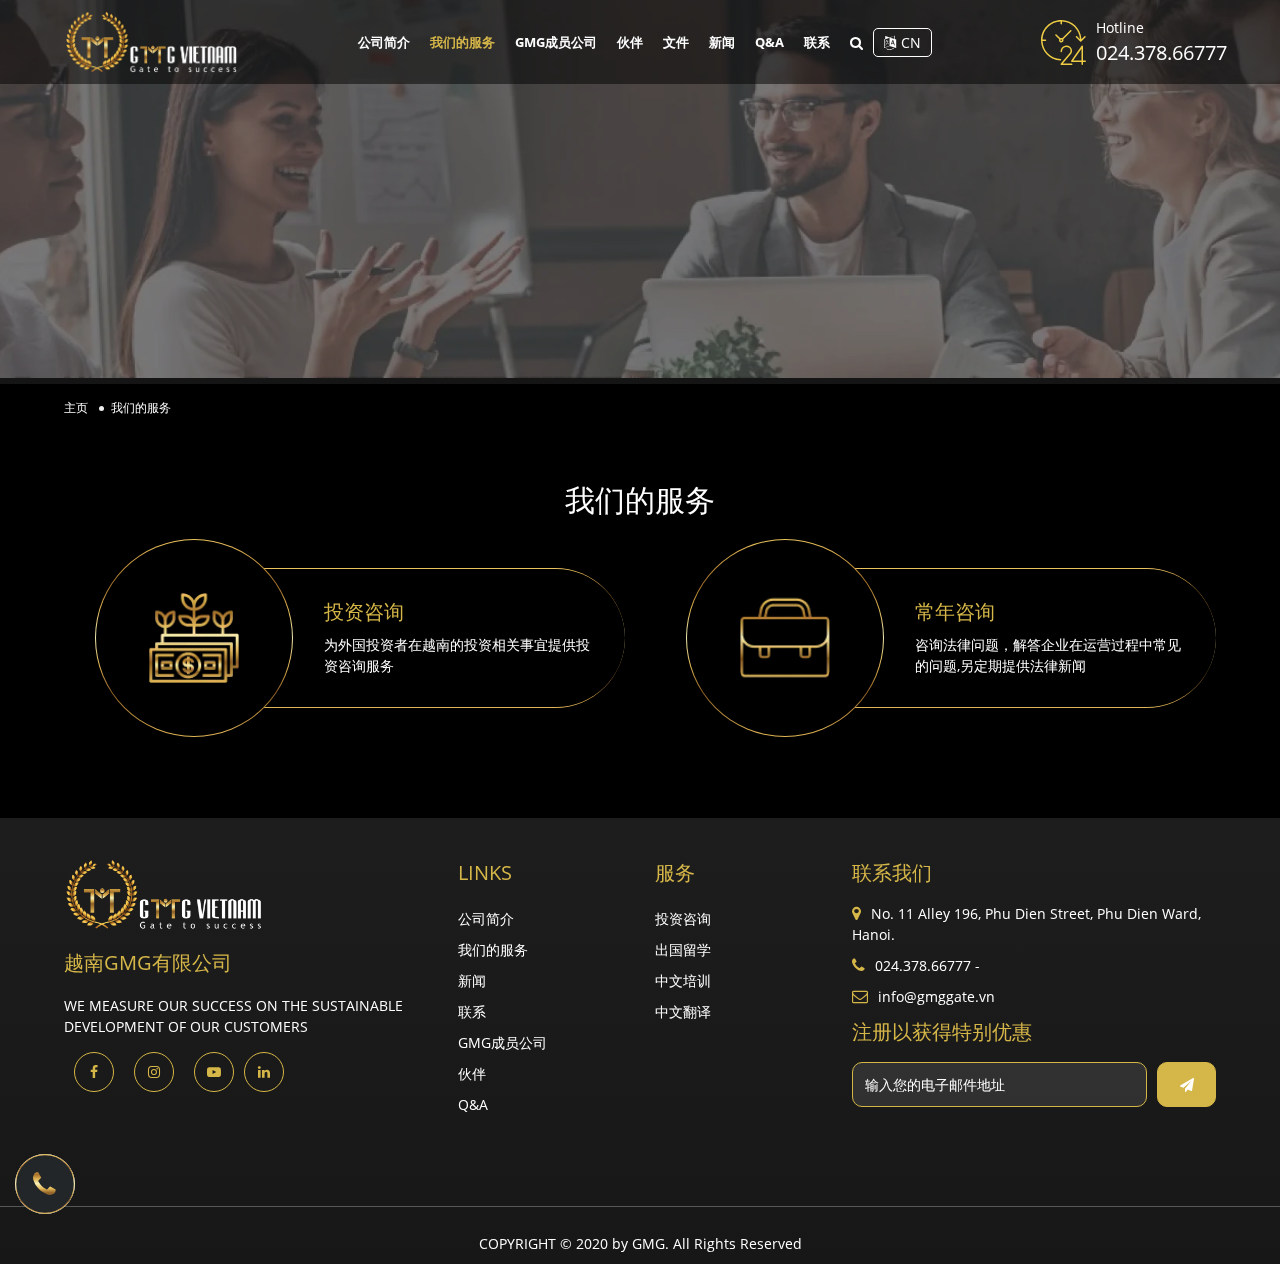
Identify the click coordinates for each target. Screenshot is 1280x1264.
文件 (676, 42)
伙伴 (630, 42)
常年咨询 (955, 611)
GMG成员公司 (556, 42)
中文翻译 (683, 1011)
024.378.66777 (1161, 52)
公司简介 (384, 42)
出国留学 (683, 949)
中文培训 (683, 980)
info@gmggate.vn (936, 996)
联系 (817, 42)
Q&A (769, 42)
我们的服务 (462, 42)
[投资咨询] (194, 638)
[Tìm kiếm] (856, 42)
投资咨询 (364, 611)
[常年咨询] (785, 638)
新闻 (722, 42)
